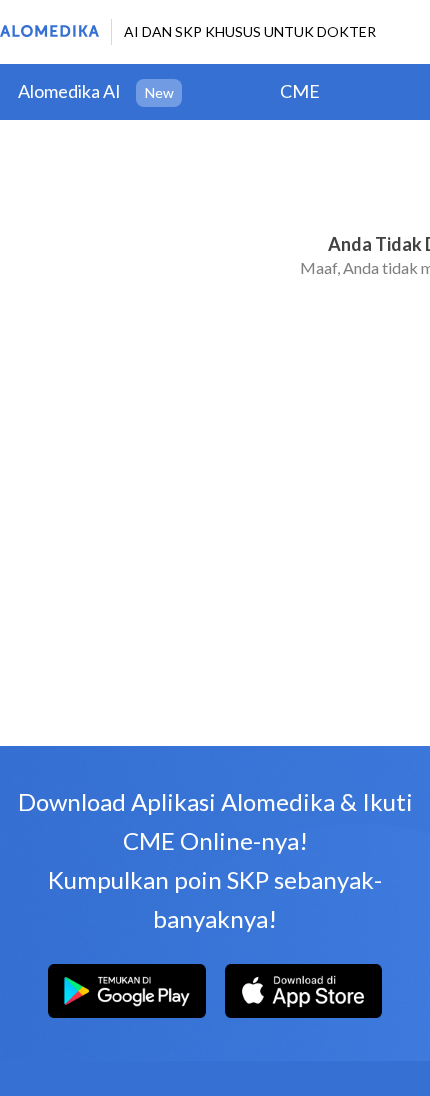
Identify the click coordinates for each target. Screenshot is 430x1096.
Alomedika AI (69, 91)
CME (300, 91)
